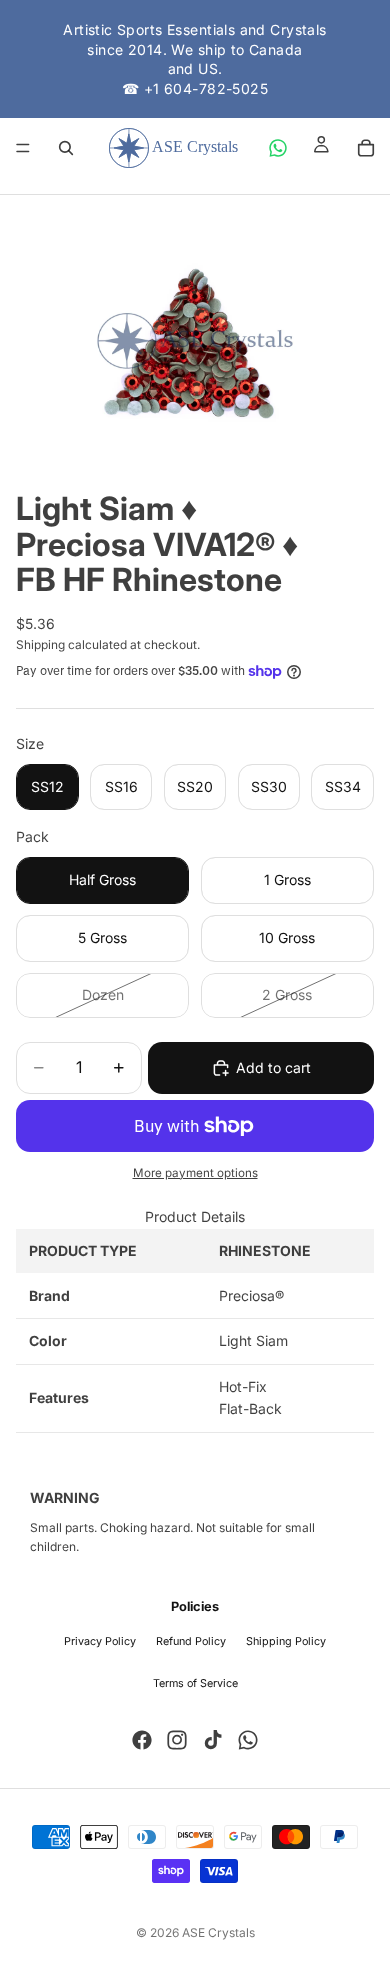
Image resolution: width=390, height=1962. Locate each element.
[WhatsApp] (278, 148)
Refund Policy (191, 1641)
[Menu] (23, 149)
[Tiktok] (213, 1740)
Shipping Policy (286, 1641)
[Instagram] (177, 1740)
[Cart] (366, 148)
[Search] (66, 148)
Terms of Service (195, 1683)
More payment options (195, 1173)
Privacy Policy (100, 1641)
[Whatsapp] (248, 1740)
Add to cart (273, 1067)
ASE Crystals (218, 1932)
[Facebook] (142, 1740)
